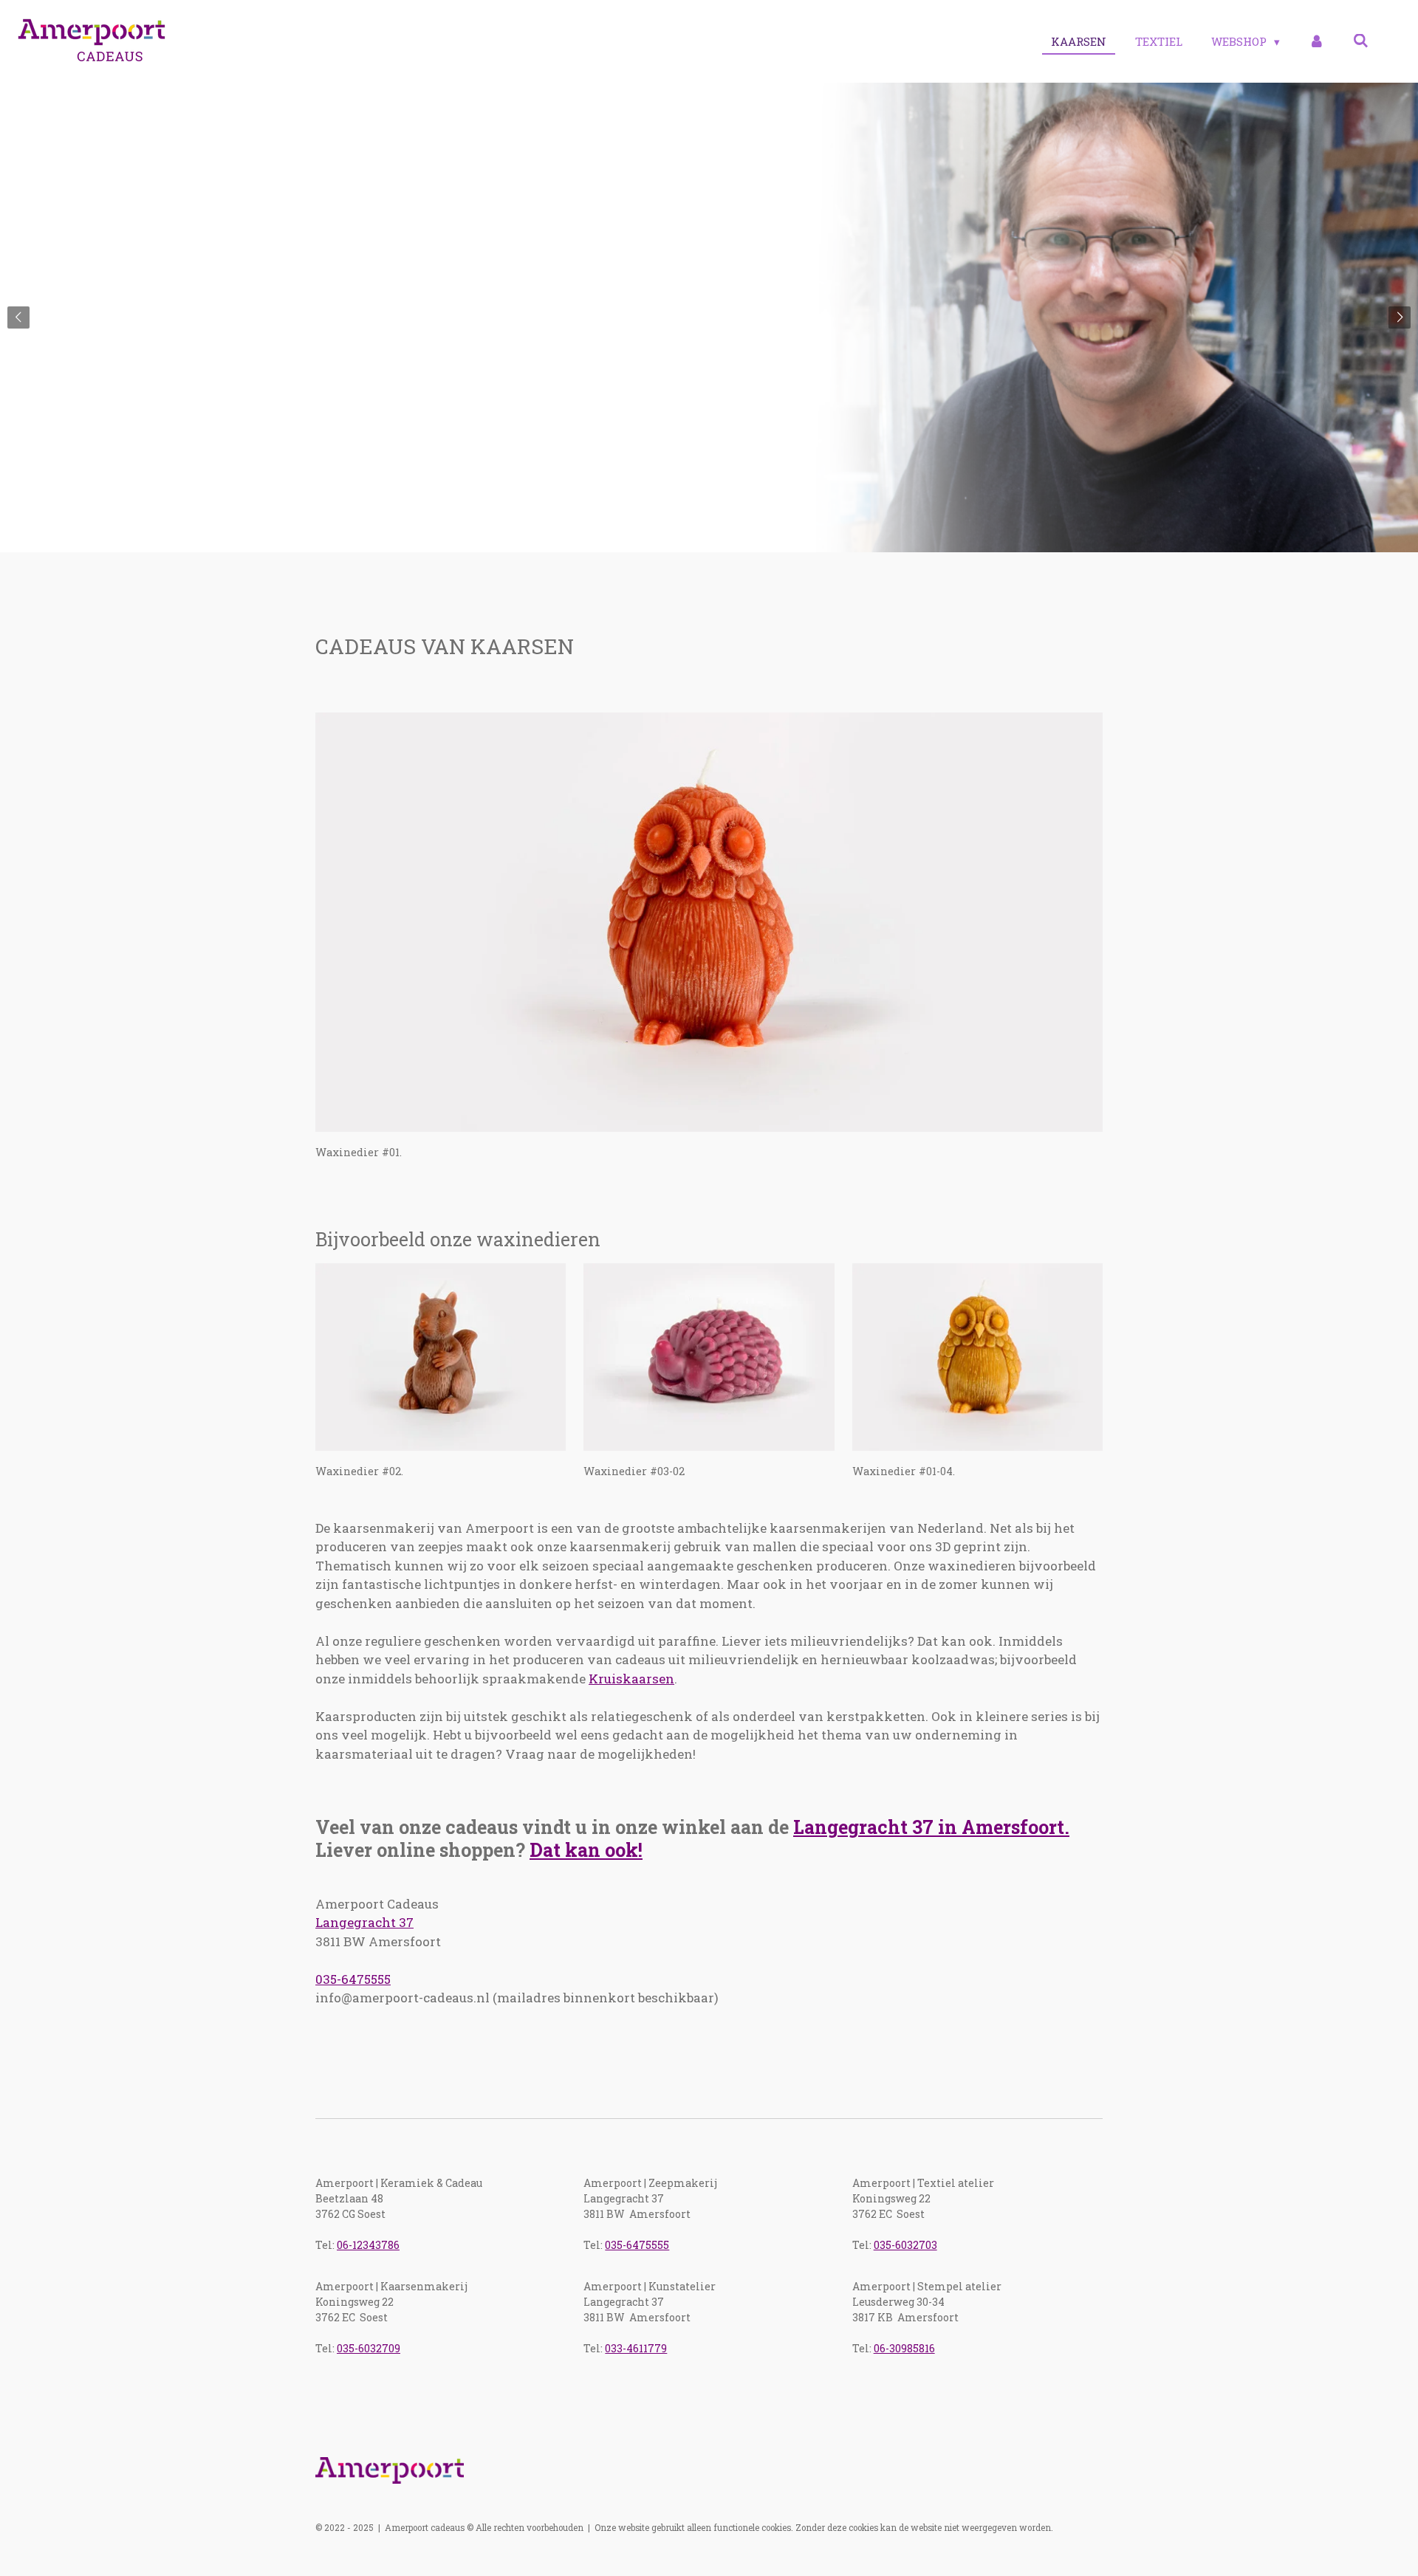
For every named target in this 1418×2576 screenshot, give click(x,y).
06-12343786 (368, 2245)
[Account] (1316, 42)
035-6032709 (369, 2348)
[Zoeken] (1361, 41)
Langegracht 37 (364, 1922)
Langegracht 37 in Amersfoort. (931, 1827)
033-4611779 (636, 2348)
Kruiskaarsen (631, 1679)
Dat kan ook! (586, 1850)
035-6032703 (905, 2245)
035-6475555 (353, 1979)
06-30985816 (904, 2348)
